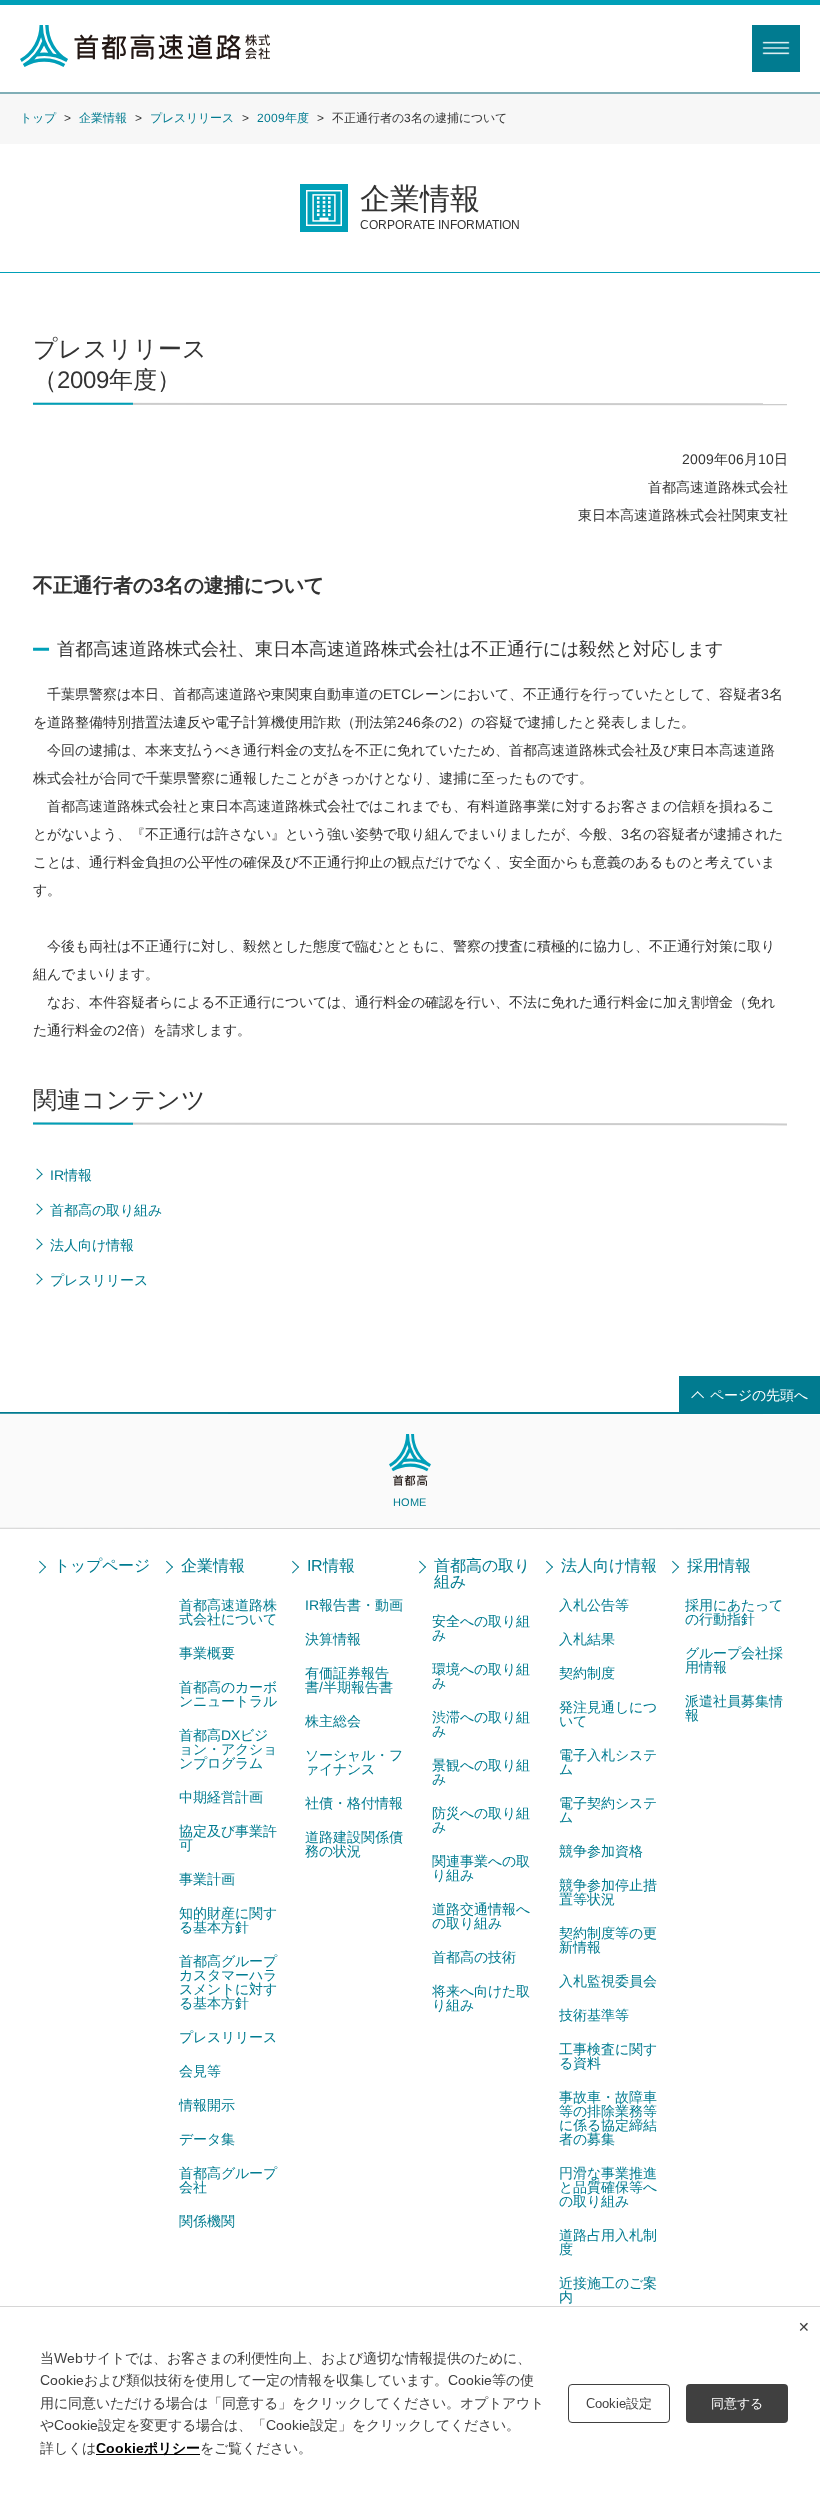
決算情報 (333, 1639)
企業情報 (103, 117)
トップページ (102, 1566)
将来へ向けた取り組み (481, 1998)
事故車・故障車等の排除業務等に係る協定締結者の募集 (607, 2118)
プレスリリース (192, 117)
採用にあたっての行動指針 (734, 1612)
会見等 (199, 2071)
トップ (38, 117)
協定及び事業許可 (227, 1838)
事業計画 (206, 1879)
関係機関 (206, 2221)
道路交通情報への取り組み (481, 1916)
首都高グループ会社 (227, 2180)
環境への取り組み (481, 1676)
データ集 (206, 2139)
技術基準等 (593, 2015)
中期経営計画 (221, 1797)
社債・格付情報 (354, 1803)
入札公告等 (594, 1605)
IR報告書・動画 (354, 1605)
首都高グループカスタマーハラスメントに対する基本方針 (227, 1982)
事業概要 (207, 1653)
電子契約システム (608, 1810)
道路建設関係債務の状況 (354, 1844)
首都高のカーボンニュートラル (228, 1694)
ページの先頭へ (759, 1395)
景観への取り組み (481, 1772)
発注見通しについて (608, 1714)
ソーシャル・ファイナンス (354, 1762)
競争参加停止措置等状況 (607, 1892)
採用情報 (720, 1566)
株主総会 (333, 1721)
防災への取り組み (481, 1820)
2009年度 (283, 118)
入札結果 (587, 1639)
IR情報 (332, 1566)
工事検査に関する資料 (607, 2056)
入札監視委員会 (607, 1981)
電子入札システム (608, 1762)
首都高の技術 (474, 1957)
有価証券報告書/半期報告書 (349, 1680)
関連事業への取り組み (481, 1868)
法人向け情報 (609, 1566)
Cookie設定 (619, 2403)
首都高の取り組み (482, 1574)
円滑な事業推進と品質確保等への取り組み (607, 2187)
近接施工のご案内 (607, 2290)
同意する (737, 2403)
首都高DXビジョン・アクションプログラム (228, 1749)
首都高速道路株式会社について (228, 1612)
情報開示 (206, 2105)
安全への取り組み (481, 1628)
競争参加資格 (600, 1851)
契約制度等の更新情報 (607, 1940)
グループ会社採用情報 (734, 1660)
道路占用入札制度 (607, 2242)
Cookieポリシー (148, 2448)
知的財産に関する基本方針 (227, 1920)
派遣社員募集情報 (734, 1708)
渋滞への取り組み (481, 1724)
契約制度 (587, 1673)
